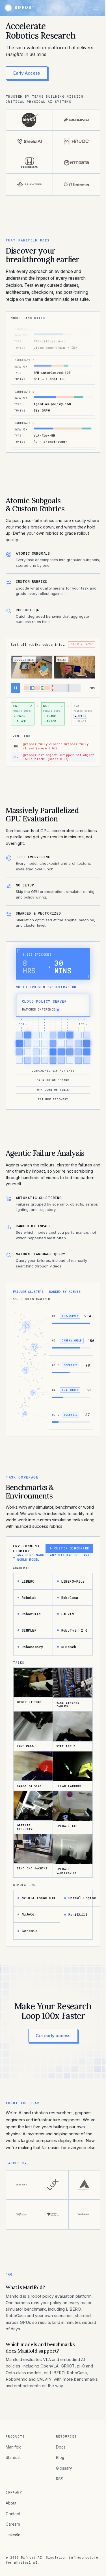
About (11, 2503)
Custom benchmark (69, 1548)
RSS (60, 2479)
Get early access (53, 2036)
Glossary (64, 2468)
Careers (13, 2524)
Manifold (14, 2447)
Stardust (13, 2458)
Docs (61, 2447)
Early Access (27, 73)
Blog (60, 2458)
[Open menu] (96, 8)
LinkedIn (13, 2535)
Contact (13, 2514)
